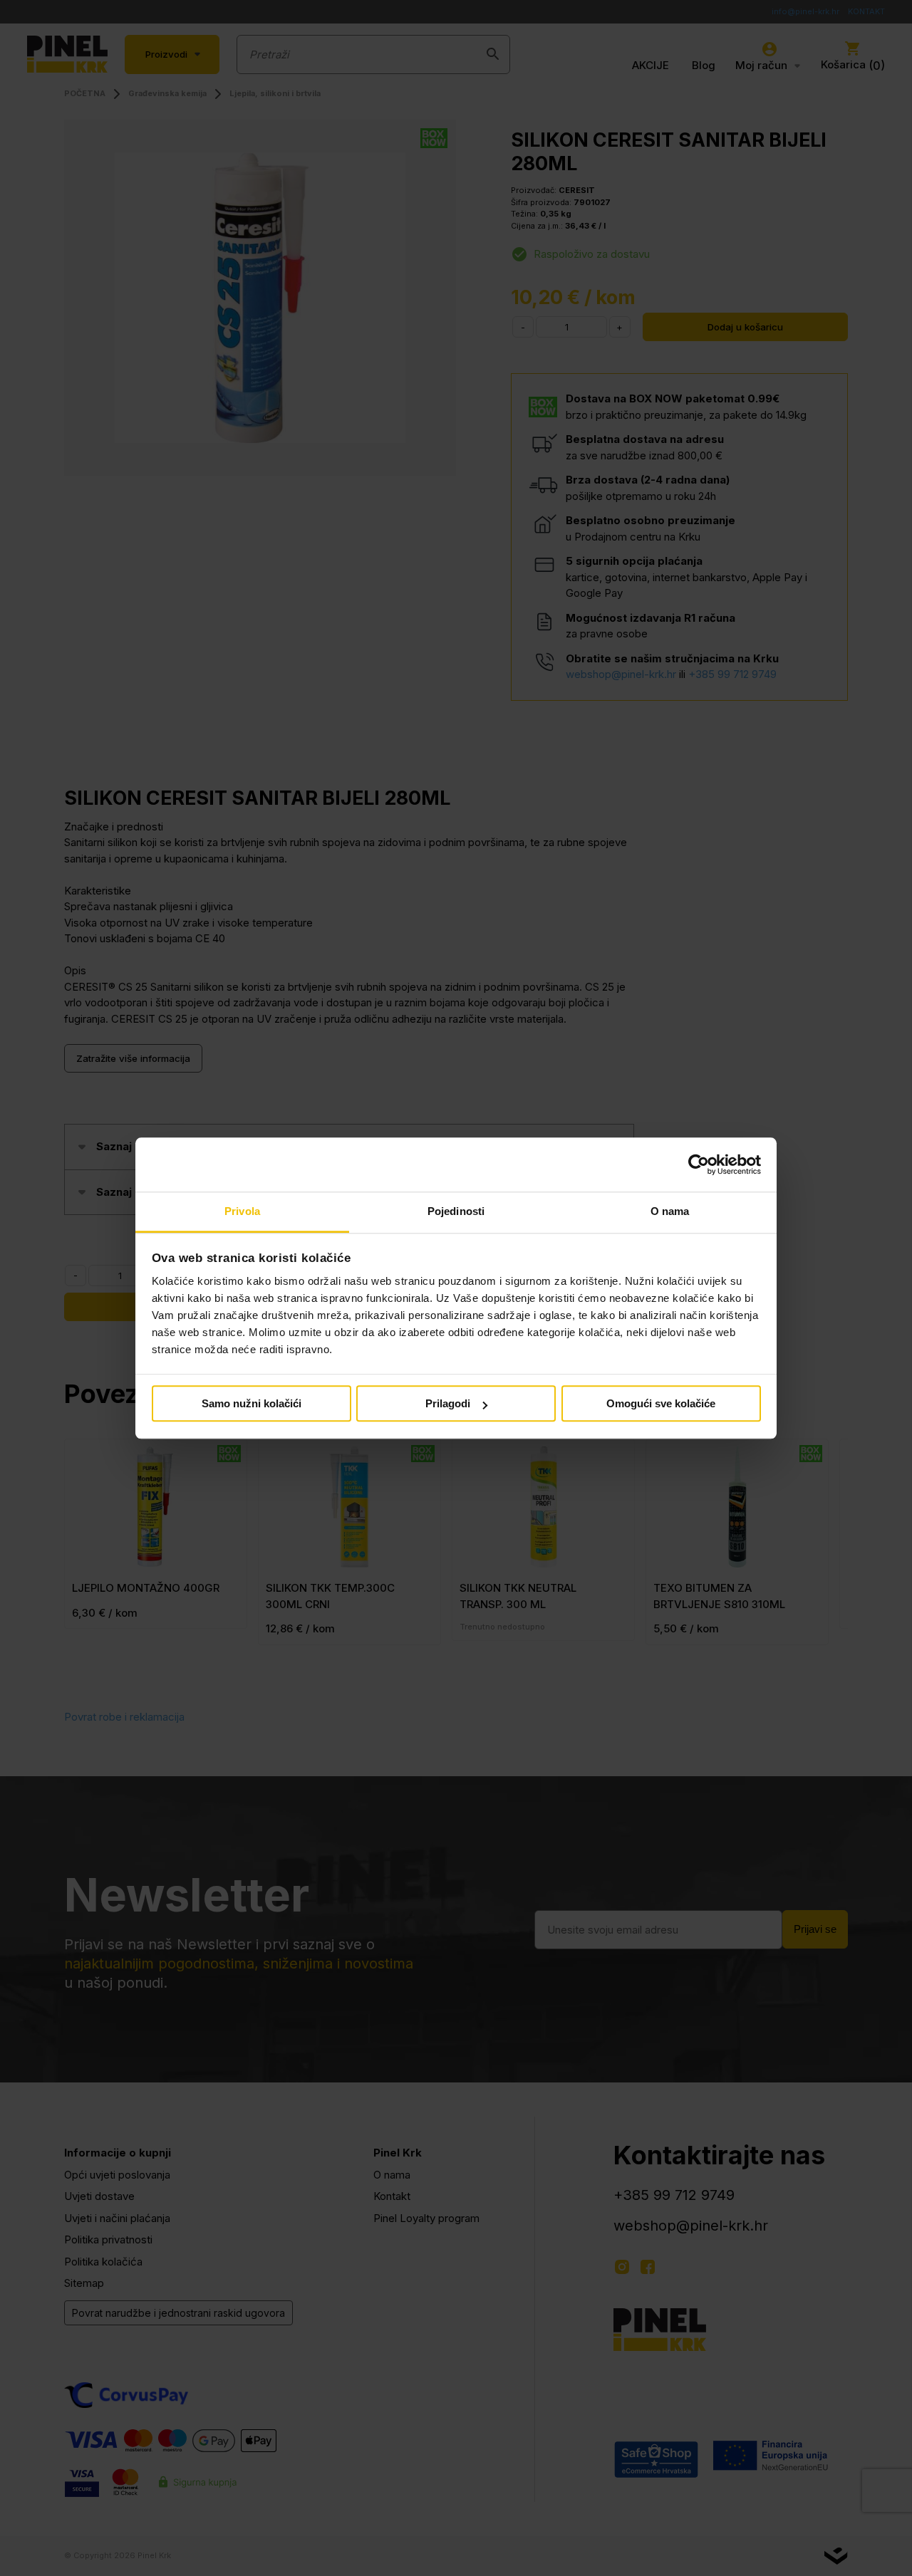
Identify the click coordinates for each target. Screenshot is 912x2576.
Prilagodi (448, 1404)
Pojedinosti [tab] (456, 1212)
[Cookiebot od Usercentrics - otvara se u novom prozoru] (699, 1164)
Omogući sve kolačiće (661, 1404)
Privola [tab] (242, 1212)
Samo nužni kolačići (252, 1404)
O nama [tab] (670, 1212)
